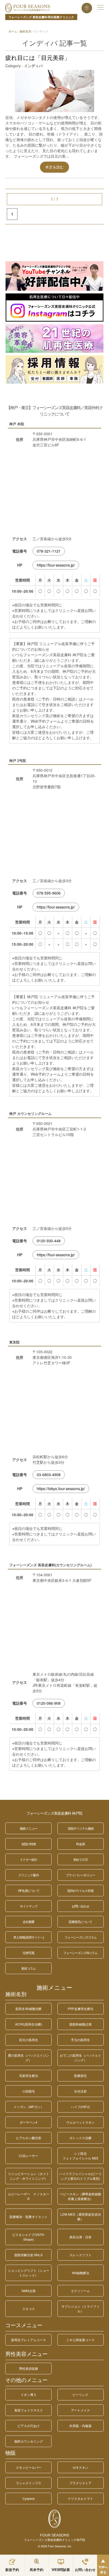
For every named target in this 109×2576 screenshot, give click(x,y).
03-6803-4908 (49, 1475)
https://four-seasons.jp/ (56, 565)
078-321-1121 (49, 551)
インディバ (33, 66)
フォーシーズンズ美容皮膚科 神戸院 (54, 1813)
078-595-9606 (49, 893)
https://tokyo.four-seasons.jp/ (61, 1488)
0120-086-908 (49, 1703)
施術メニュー (54, 1988)
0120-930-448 (49, 1241)
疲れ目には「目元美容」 (38, 58)
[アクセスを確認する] (87, 8)
